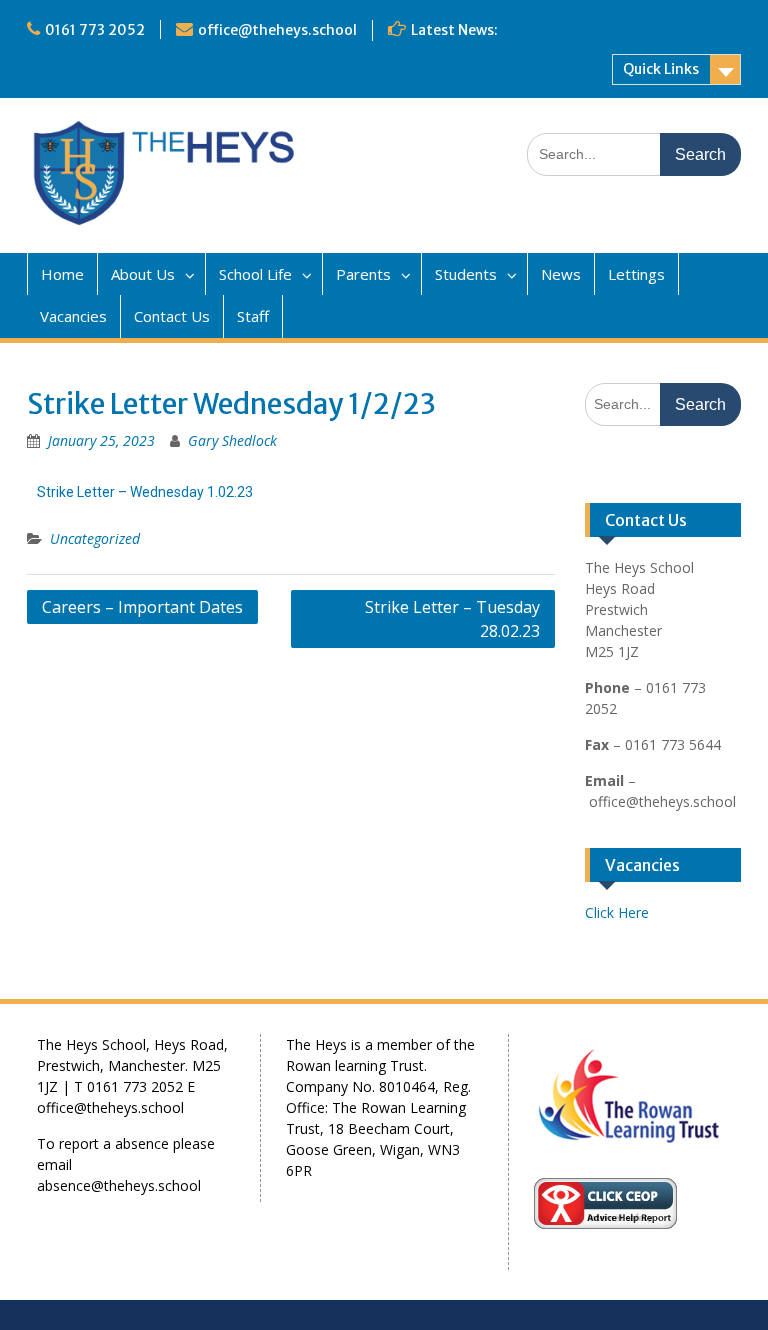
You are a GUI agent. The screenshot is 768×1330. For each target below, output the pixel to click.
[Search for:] (634, 153)
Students (466, 274)
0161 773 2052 (95, 30)
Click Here (617, 912)
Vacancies (73, 316)
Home (62, 274)
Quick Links (661, 69)
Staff (253, 316)
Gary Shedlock (232, 440)
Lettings (636, 274)
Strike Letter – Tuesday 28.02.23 (452, 619)
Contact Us (172, 316)
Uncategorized (95, 538)
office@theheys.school (277, 30)
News (561, 274)
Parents (363, 274)
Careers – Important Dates (142, 607)
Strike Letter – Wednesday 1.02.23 (145, 492)
